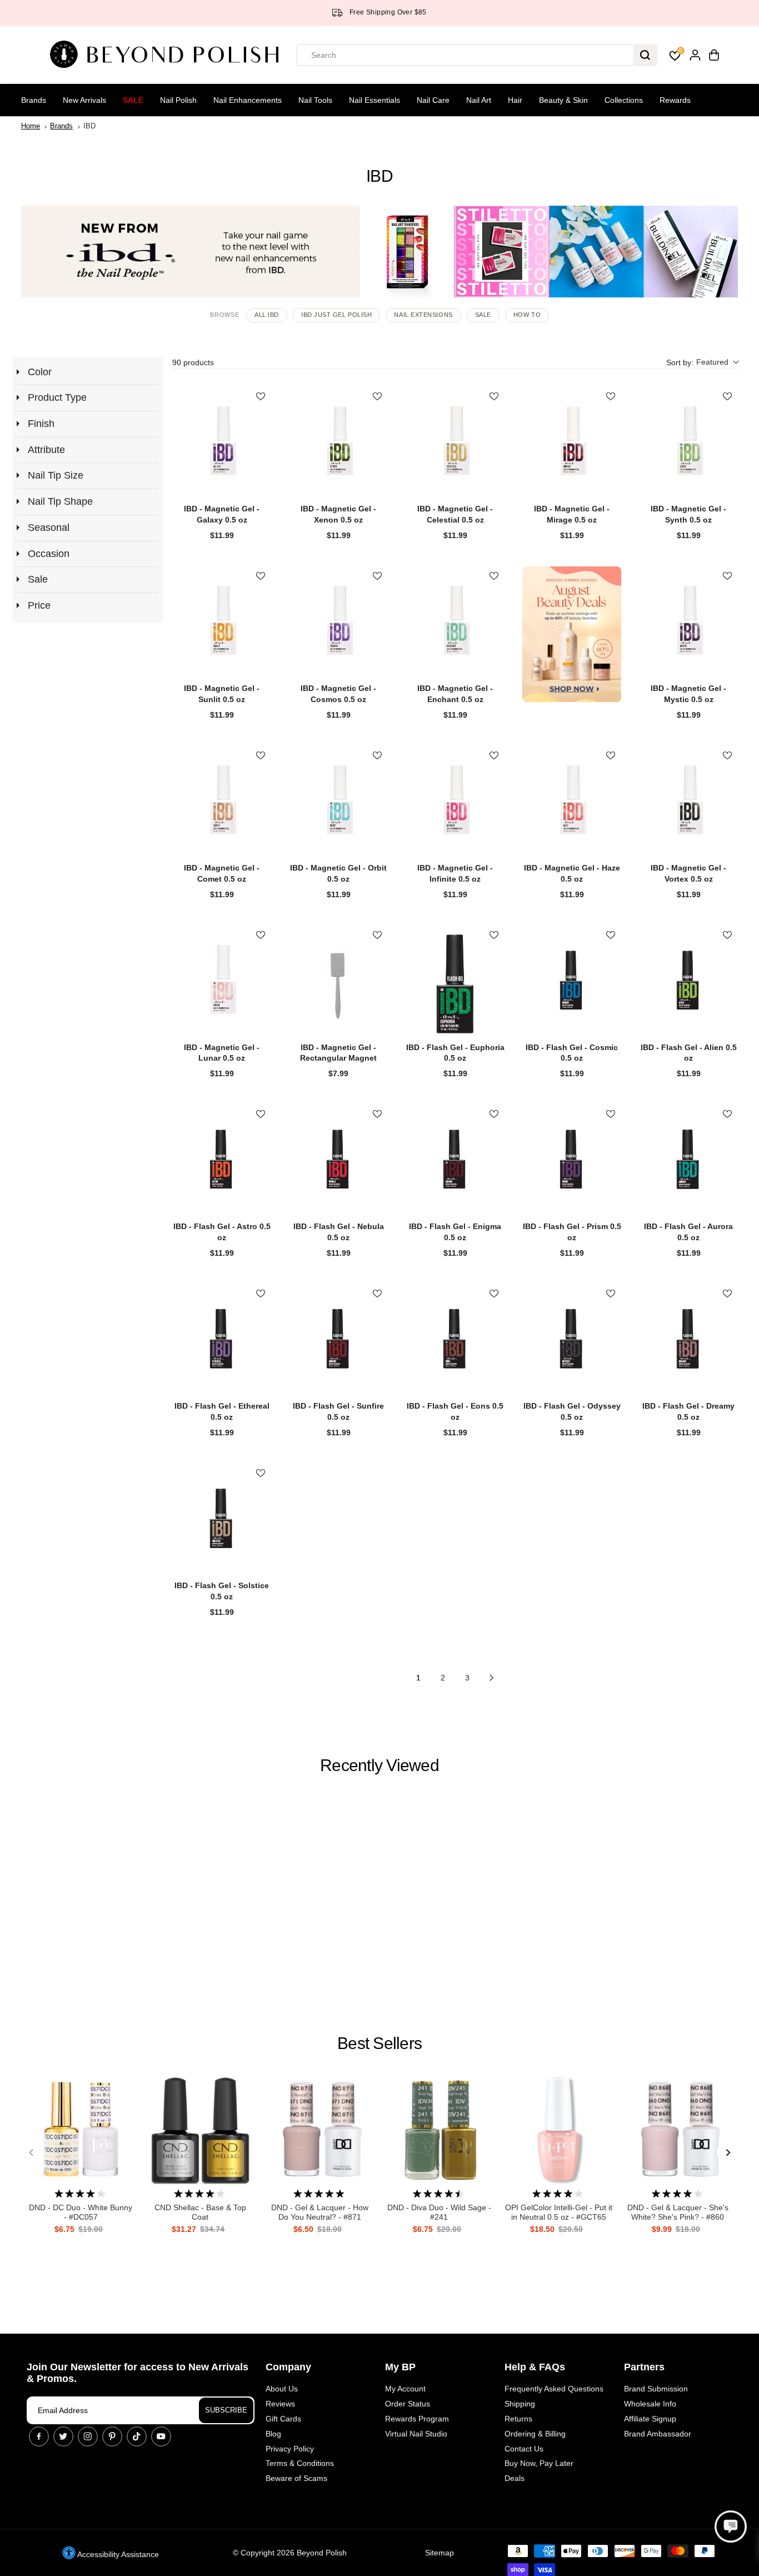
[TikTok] (137, 2436)
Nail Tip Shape (60, 501)
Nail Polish (178, 100)
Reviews (280, 2404)
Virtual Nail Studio (416, 2434)
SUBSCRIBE (226, 2410)
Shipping (520, 2404)
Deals (515, 2478)
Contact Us (524, 2449)
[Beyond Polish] (168, 55)
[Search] (645, 55)
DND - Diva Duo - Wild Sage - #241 (439, 2212)
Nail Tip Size (56, 475)
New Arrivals (84, 100)
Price (39, 605)
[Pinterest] (112, 2436)
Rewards (675, 100)
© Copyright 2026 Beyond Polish (290, 2553)
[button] (702, 363)
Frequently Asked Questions (554, 2389)
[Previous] (32, 2152)
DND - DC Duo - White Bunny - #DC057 (81, 2212)
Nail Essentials (374, 100)
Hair (515, 100)
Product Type (57, 397)
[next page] (492, 1678)
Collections (624, 100)
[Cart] (714, 55)
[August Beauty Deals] (572, 635)
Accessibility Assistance (117, 2554)
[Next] (727, 2152)
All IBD (267, 315)
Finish (41, 424)
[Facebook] (39, 2436)
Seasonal (49, 528)
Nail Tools (315, 100)
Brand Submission (656, 2389)
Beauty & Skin (563, 100)
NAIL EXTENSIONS (423, 315)
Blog (273, 2434)
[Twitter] (63, 2436)
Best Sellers (379, 2043)
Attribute (46, 450)
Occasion (49, 554)
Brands (34, 100)
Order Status (408, 2404)
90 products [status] (193, 362)
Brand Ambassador (658, 2434)
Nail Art (479, 100)
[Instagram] (88, 2436)
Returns (518, 2419)
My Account (405, 2389)
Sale (133, 100)
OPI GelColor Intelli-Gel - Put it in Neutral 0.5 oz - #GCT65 (559, 2212)
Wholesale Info (650, 2404)
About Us (282, 2389)
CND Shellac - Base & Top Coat (200, 2212)
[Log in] (695, 55)
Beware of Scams (296, 2478)
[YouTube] (161, 2436)
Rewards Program (417, 2419)
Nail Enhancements (248, 100)
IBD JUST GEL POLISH (336, 315)
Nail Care (433, 100)
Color (40, 372)
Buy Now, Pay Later (539, 2463)
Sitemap (440, 2553)
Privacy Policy (290, 2449)
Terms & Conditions (300, 2463)
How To (527, 315)
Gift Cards (283, 2419)
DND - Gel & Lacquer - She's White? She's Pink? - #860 (678, 2212)
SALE (483, 315)
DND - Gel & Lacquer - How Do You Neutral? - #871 (320, 2212)
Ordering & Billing (535, 2434)
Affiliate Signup (650, 2419)
